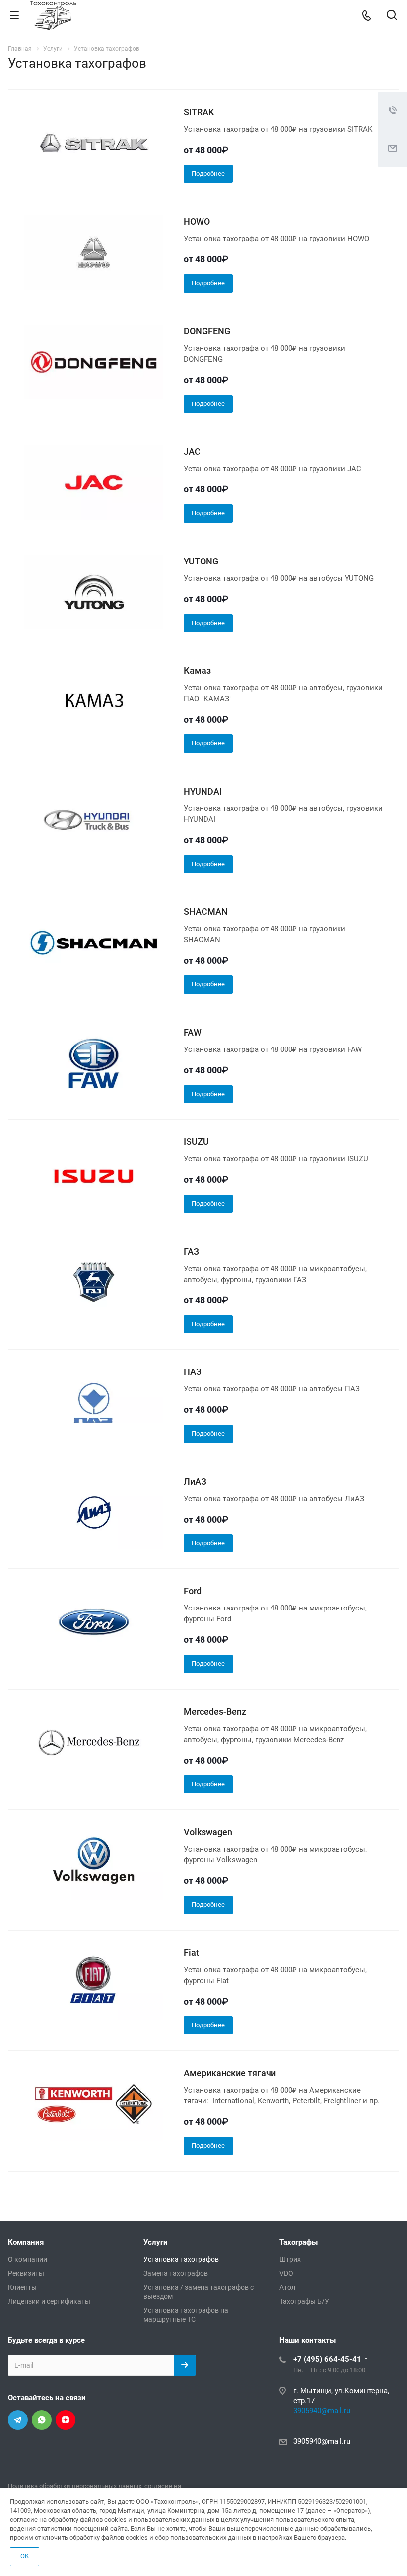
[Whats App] (42, 2420)
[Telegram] (18, 2420)
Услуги (156, 2242)
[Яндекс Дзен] (66, 2420)
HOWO (197, 221)
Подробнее (208, 174)
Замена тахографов (176, 2273)
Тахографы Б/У (304, 2301)
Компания (26, 2242)
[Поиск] (392, 16)
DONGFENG (207, 331)
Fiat (191, 1953)
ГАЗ (191, 1251)
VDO (286, 2273)
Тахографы (299, 2242)
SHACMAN (206, 912)
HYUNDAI (203, 791)
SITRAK (199, 112)
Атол (287, 2287)
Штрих (290, 2259)
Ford (193, 1591)
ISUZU (196, 1142)
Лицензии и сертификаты (49, 2301)
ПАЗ (193, 1372)
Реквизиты (26, 2273)
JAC (192, 451)
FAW (193, 1032)
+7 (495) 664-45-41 (327, 2359)
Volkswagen (208, 1832)
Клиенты (22, 2287)
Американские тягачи (230, 2073)
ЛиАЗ (195, 1482)
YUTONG (201, 561)
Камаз (197, 671)
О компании (28, 2259)
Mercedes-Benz (215, 1712)
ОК (25, 2556)
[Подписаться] (185, 2365)
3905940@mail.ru (322, 2411)
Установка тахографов (181, 2259)
